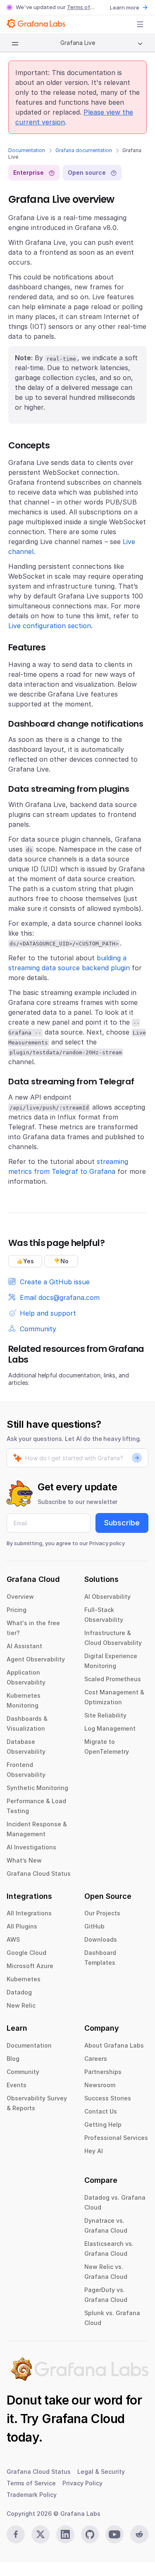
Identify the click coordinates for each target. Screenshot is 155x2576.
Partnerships (103, 2072)
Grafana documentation (84, 150)
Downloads (101, 1939)
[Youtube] (114, 2534)
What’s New (24, 1860)
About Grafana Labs (114, 2045)
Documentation (27, 150)
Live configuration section (50, 626)
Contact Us (101, 2111)
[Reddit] (139, 2534)
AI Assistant (24, 1646)
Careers (96, 2059)
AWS (13, 1939)
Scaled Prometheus (113, 1679)
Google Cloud (26, 1953)
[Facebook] (16, 2534)
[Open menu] (140, 24)
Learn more (125, 7)
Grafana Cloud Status (39, 1873)
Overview (20, 1597)
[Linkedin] (65, 2534)
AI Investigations (31, 1847)
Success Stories (108, 2098)
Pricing (17, 1610)
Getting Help (103, 2124)
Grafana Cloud (83, 2419)
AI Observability (107, 1597)
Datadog (19, 1992)
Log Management (110, 1728)
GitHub (94, 1926)
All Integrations (29, 1913)
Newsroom (100, 2085)
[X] (41, 2534)
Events (17, 2085)
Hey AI (94, 2151)
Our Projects (102, 1913)
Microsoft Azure (30, 1966)
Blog (13, 2059)
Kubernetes (24, 1979)
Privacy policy (107, 1543)
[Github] (90, 2534)
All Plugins (22, 1926)
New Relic (21, 2005)
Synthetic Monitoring (37, 1788)
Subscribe (122, 1523)
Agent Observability (36, 1659)
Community (23, 2072)
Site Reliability (105, 1715)
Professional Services (116, 2138)
